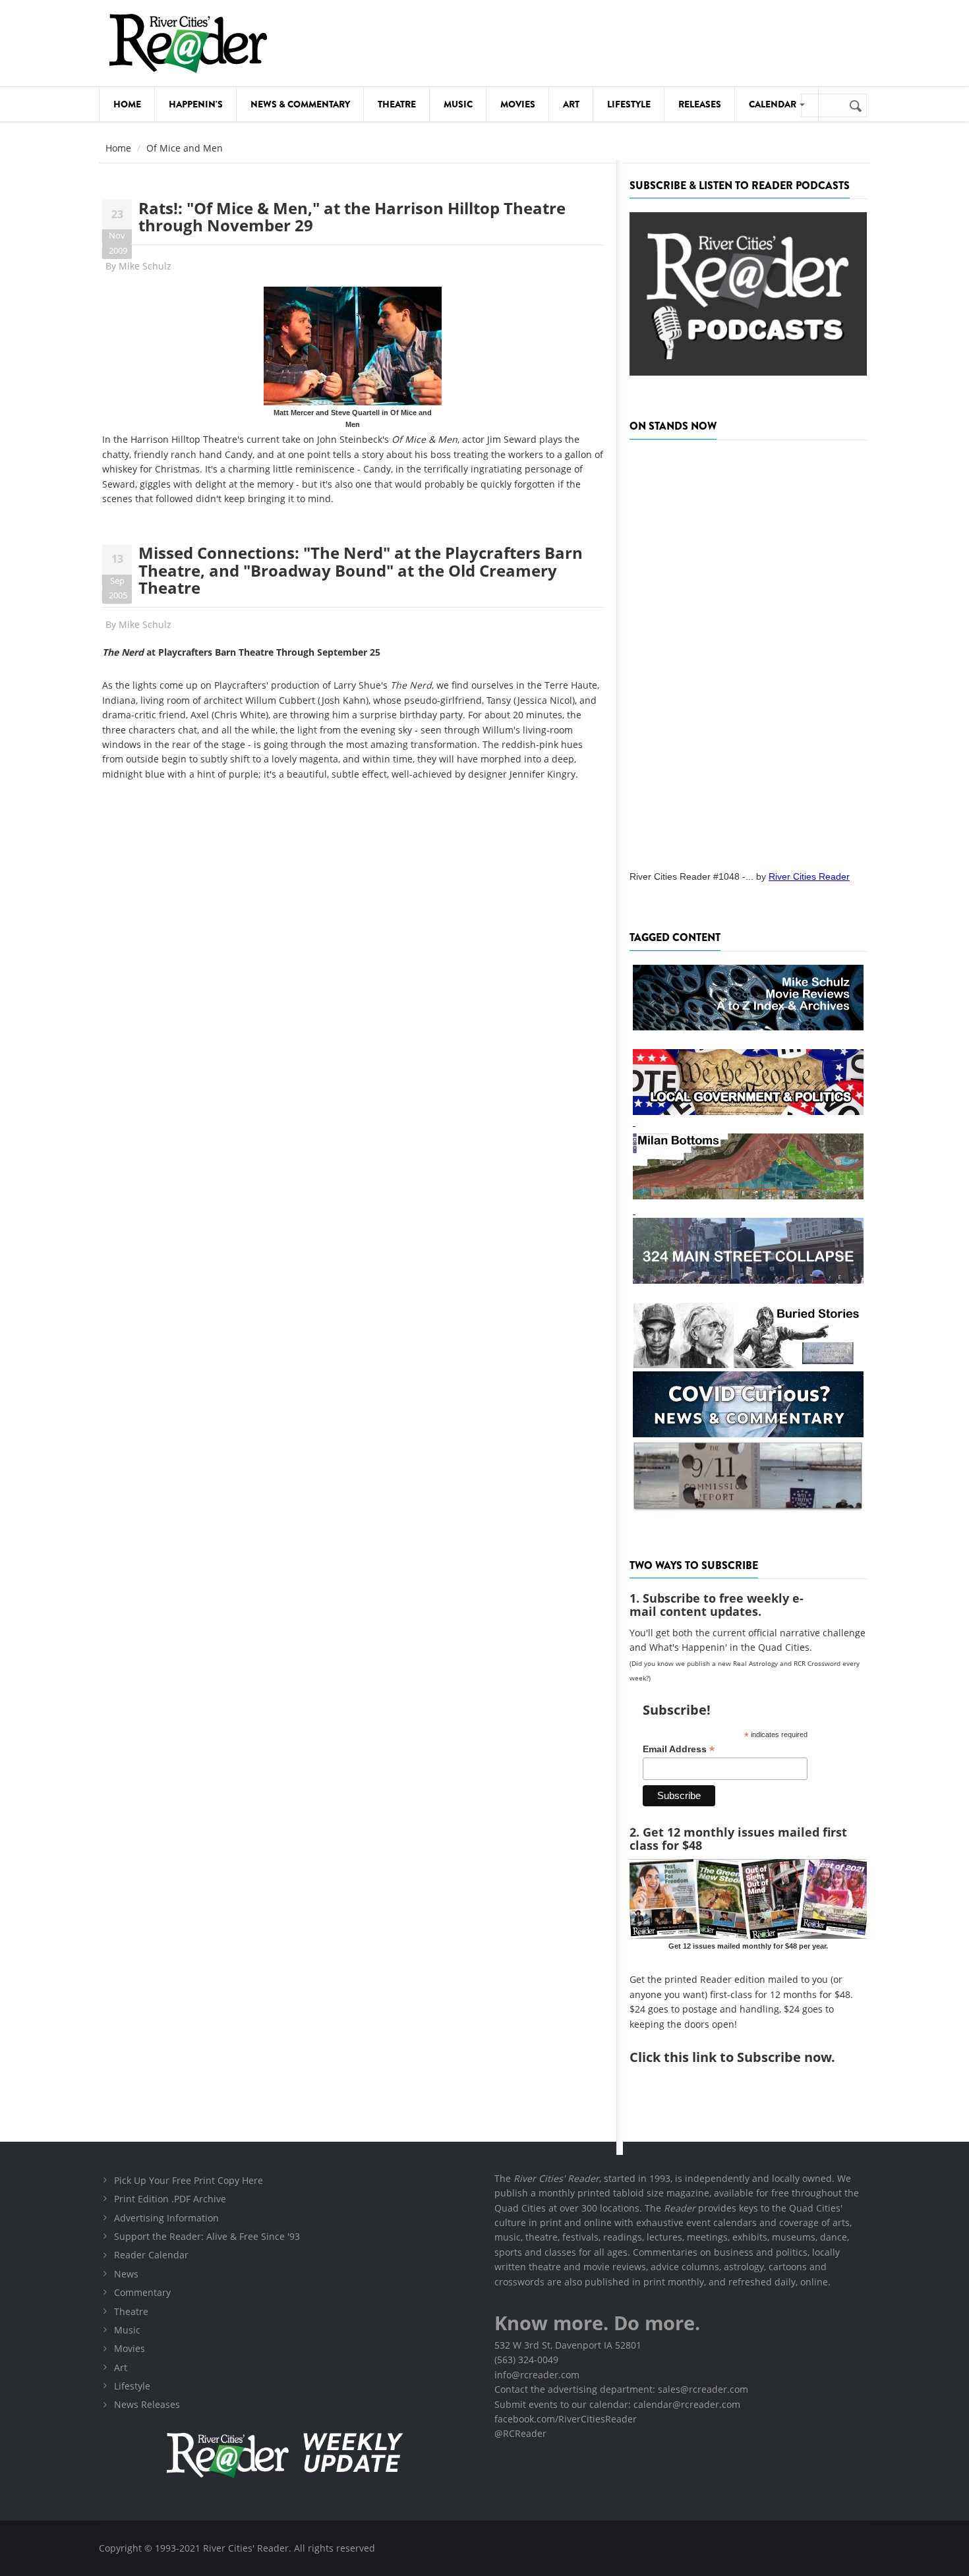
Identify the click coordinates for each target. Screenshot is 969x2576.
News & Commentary (300, 104)
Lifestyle (629, 104)
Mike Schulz (145, 266)
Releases (700, 104)
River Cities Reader (809, 876)
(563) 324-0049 (526, 2360)
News (126, 2274)
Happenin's (196, 104)
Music (458, 104)
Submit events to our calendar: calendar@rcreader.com (617, 2404)
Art (571, 104)
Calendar (774, 104)
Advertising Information (166, 2218)
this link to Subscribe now (748, 2057)
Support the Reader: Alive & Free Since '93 (207, 2236)
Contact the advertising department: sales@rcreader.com (621, 2389)
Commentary (142, 2292)
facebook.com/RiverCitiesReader (566, 2419)
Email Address (679, 1749)
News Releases (147, 2404)
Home (127, 104)
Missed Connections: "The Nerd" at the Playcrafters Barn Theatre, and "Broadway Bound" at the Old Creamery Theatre (361, 570)
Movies (518, 104)
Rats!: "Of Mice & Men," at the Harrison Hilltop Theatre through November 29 (352, 216)
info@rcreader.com (537, 2375)
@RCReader (520, 2433)
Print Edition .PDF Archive (170, 2199)
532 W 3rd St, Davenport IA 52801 (568, 2345)
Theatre (397, 104)
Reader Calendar (151, 2255)
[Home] (188, 43)
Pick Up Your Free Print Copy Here (189, 2180)
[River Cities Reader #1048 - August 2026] (748, 651)
